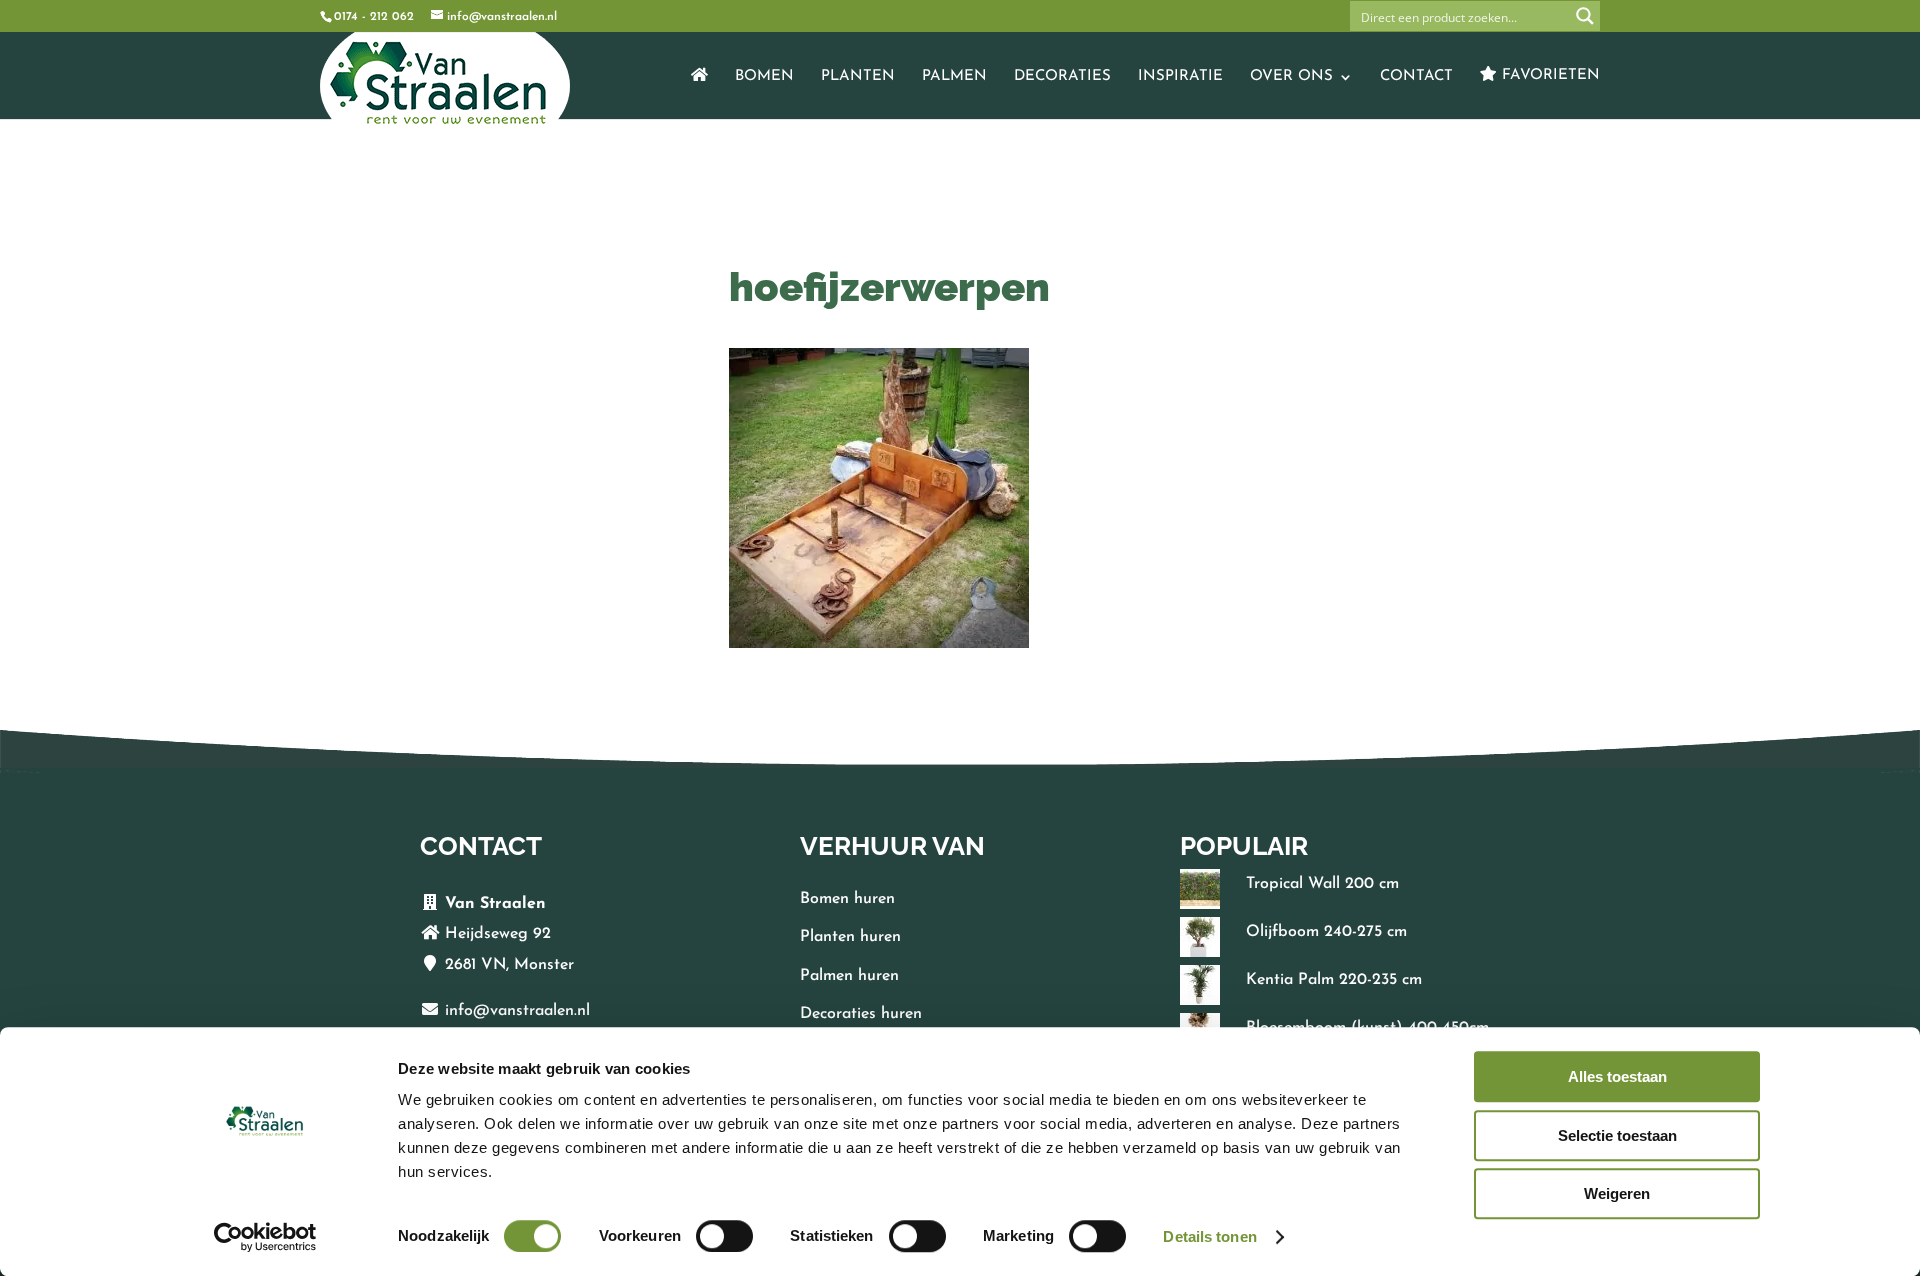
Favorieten (1548, 75)
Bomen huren (847, 899)
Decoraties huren (861, 1014)
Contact (1416, 77)
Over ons (1291, 77)
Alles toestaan (1617, 1076)
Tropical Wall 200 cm (1322, 884)
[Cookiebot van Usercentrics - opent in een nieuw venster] (265, 1237)
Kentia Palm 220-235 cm (1334, 980)
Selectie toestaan (1617, 1135)
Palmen (954, 77)
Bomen (764, 77)
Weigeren (1617, 1193)
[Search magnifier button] (1585, 16)
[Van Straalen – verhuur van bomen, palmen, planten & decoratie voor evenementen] (699, 93)
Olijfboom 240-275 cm (1326, 932)
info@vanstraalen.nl (517, 1011)
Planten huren (850, 937)
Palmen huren (849, 976)
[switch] (724, 1236)
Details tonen (1209, 1236)
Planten (858, 77)
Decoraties (1062, 77)
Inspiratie (1180, 77)
